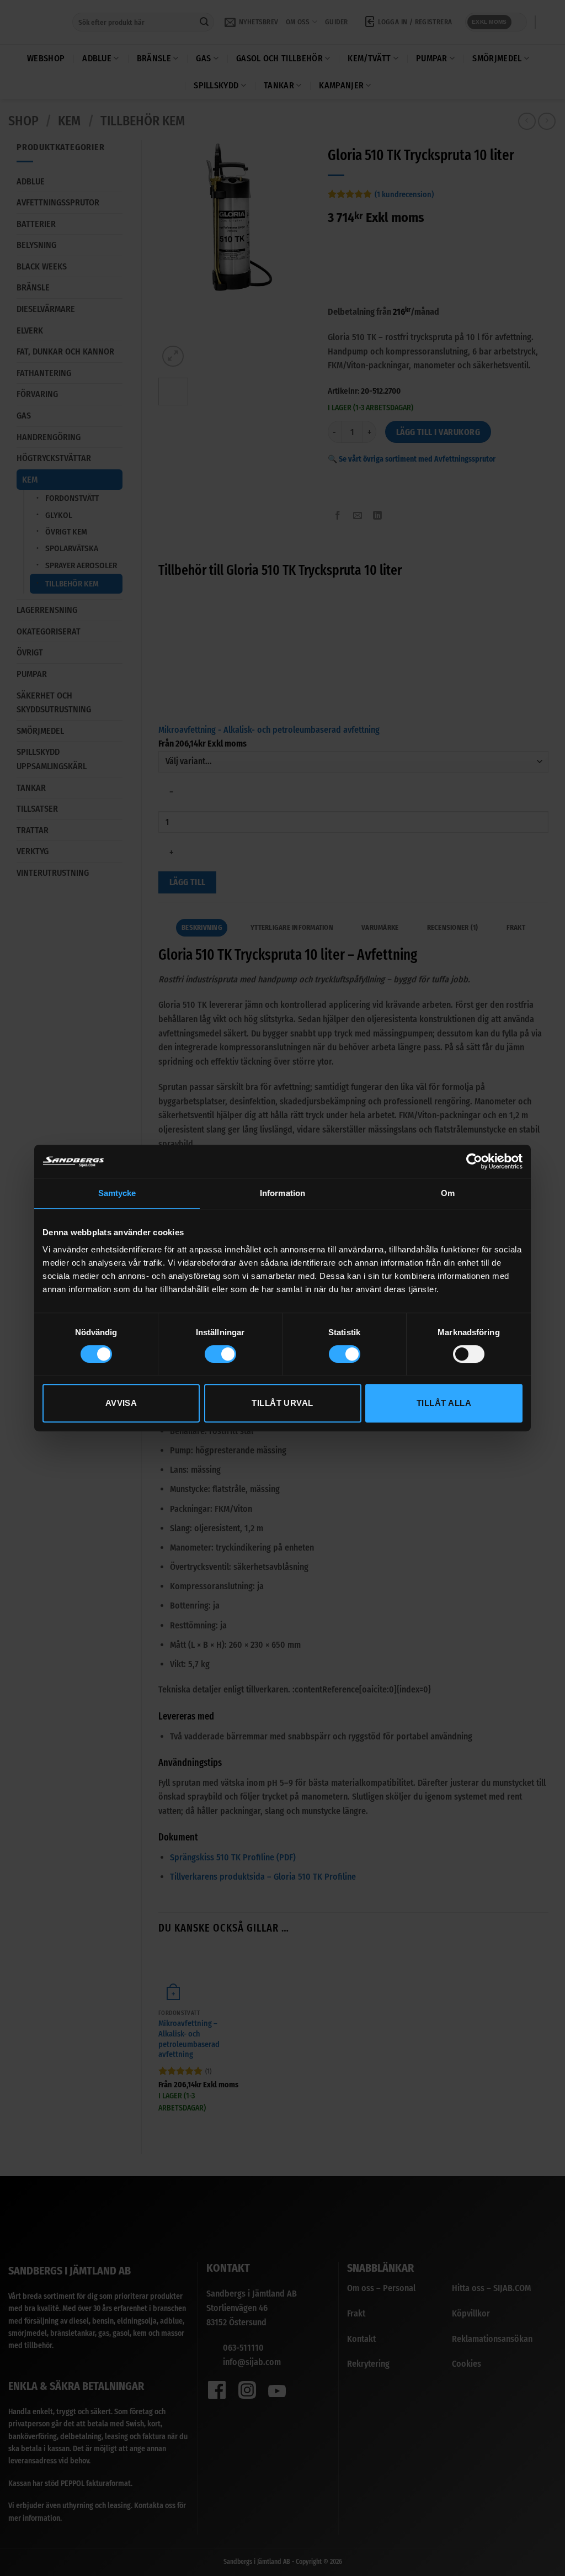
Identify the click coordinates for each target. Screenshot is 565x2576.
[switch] (220, 1354)
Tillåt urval (282, 1403)
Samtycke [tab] (117, 1193)
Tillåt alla (444, 1403)
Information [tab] (282, 1193)
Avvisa (121, 1403)
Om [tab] (448, 1193)
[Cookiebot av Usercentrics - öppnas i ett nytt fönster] (474, 1161)
